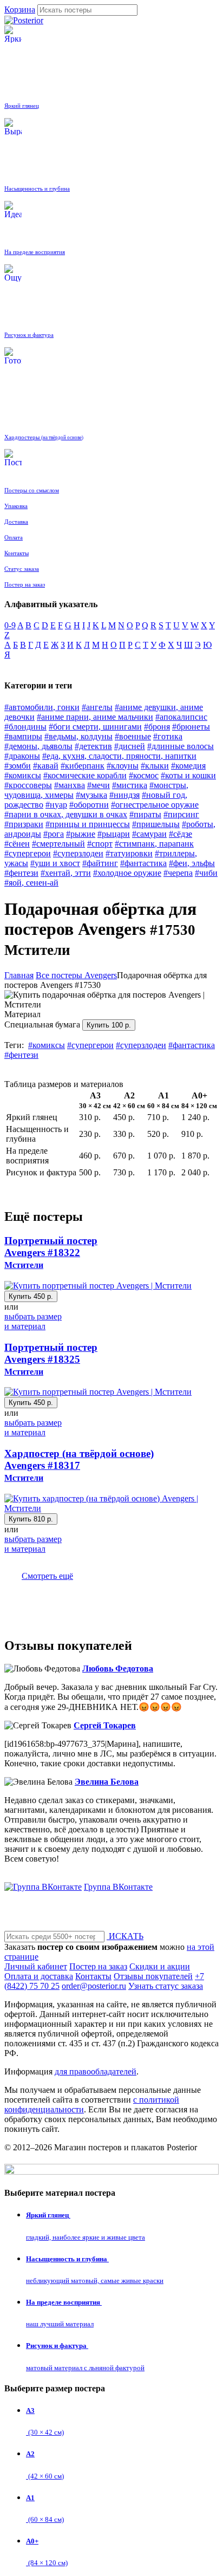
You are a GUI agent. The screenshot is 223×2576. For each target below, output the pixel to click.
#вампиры (23, 736)
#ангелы (97, 707)
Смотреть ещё (47, 1576)
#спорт (100, 844)
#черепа (178, 873)
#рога (54, 834)
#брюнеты (191, 727)
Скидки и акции (160, 1966)
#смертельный (58, 844)
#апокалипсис (181, 717)
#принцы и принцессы (88, 824)
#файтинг (100, 863)
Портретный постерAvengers (51, 1252)
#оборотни (89, 805)
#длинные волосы (181, 746)
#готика (168, 736)
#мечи (99, 785)
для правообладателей (96, 2071)
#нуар (56, 805)
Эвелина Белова (107, 1782)
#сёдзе (181, 834)
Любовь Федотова (118, 1668)
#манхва (70, 785)
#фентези (21, 873)
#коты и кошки (188, 775)
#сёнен (17, 844)
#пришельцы (156, 824)
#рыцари (114, 834)
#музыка (91, 795)
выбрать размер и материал (33, 1321)
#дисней (130, 746)
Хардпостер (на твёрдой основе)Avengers (79, 1465)
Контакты (93, 1976)
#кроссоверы (28, 785)
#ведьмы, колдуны (78, 736)
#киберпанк (83, 766)
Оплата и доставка (39, 1976)
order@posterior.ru (94, 1986)
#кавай (46, 766)
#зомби (18, 766)
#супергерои (28, 853)
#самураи (149, 834)
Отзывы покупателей (153, 1976)
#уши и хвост (55, 863)
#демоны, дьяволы (38, 746)
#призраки (24, 824)
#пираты (145, 814)
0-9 (10, 625)
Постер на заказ (98, 1966)
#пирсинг (181, 814)
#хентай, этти (66, 873)
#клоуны (123, 766)
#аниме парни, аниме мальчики (95, 717)
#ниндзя (124, 795)
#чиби (206, 873)
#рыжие (81, 834)
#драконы (22, 756)
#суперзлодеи (78, 853)
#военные (133, 736)
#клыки (155, 766)
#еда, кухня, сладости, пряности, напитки (119, 756)
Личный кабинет (36, 1966)
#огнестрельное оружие (155, 805)
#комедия (188, 766)
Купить (109, 1025)
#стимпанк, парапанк (154, 844)
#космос (144, 775)
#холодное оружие (127, 873)
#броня (157, 727)
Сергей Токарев (105, 1725)
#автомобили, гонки (42, 707)
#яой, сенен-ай (31, 883)
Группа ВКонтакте (118, 1887)
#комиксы (23, 775)
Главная (19, 975)
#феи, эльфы (192, 863)
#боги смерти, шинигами (95, 727)
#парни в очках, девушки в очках (66, 814)
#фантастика (143, 863)
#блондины (25, 727)
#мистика (130, 785)
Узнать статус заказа (166, 1986)
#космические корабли (85, 775)
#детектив (93, 746)
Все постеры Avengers (76, 975)
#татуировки (129, 853)
